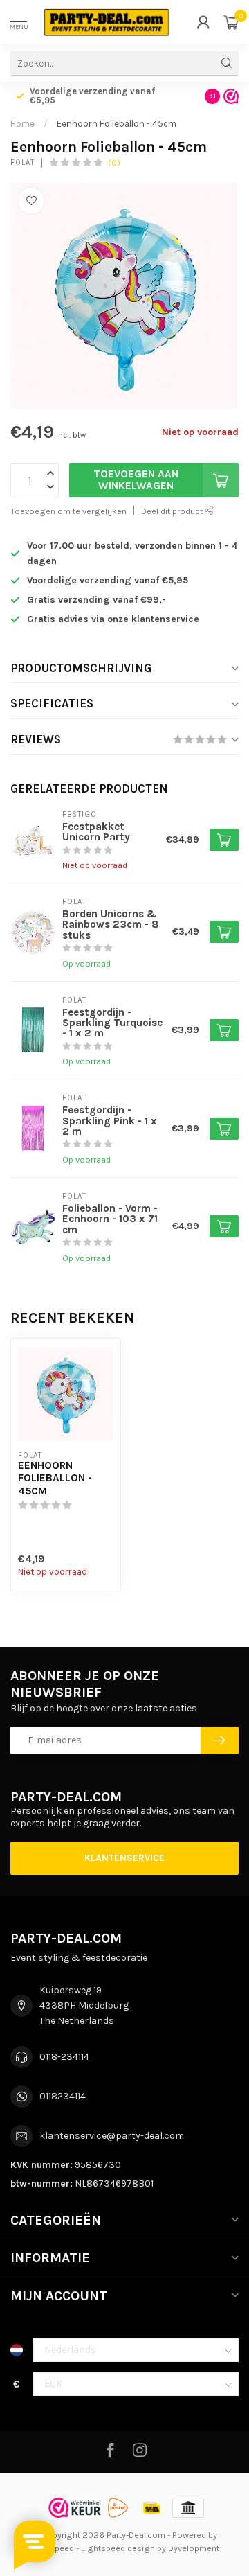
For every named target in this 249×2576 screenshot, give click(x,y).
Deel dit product (173, 511)
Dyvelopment (194, 2548)
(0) (114, 162)
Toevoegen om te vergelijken (68, 511)
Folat (22, 162)
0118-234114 (64, 2057)
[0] (231, 22)
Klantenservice (124, 1858)
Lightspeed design (118, 2548)
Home (22, 124)
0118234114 (63, 2096)
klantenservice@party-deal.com (112, 2136)
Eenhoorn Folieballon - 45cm (117, 124)
